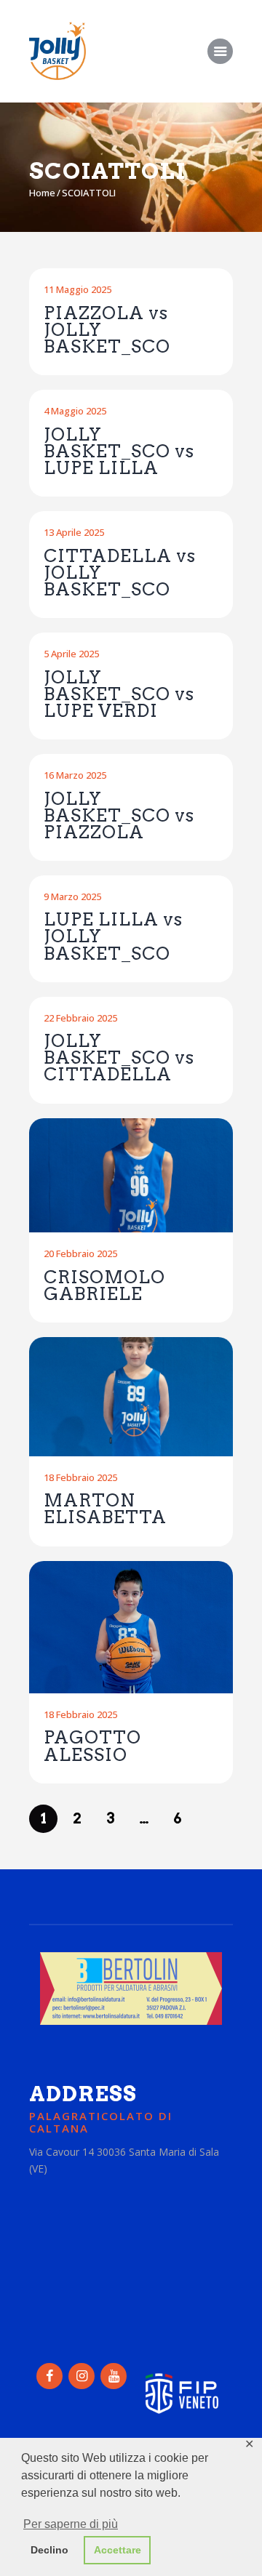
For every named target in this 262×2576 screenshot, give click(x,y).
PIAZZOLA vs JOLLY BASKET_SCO (107, 330)
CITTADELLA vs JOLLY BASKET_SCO (120, 573)
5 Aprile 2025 (71, 654)
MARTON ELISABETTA (105, 1509)
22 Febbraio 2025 (80, 1018)
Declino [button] (49, 2550)
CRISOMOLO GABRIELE (104, 1285)
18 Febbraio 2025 (80, 1477)
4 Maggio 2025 (75, 411)
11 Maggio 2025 (78, 289)
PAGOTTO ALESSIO (92, 1746)
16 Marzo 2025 (75, 775)
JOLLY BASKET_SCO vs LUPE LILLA (119, 451)
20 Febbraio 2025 (80, 1253)
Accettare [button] (118, 2550)
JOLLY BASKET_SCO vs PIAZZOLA (119, 815)
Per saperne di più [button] (71, 2524)
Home (42, 193)
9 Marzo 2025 (72, 896)
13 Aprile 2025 (74, 532)
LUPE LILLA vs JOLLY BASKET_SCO (113, 936)
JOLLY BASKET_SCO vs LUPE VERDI (119, 694)
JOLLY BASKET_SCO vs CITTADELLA (119, 1058)
